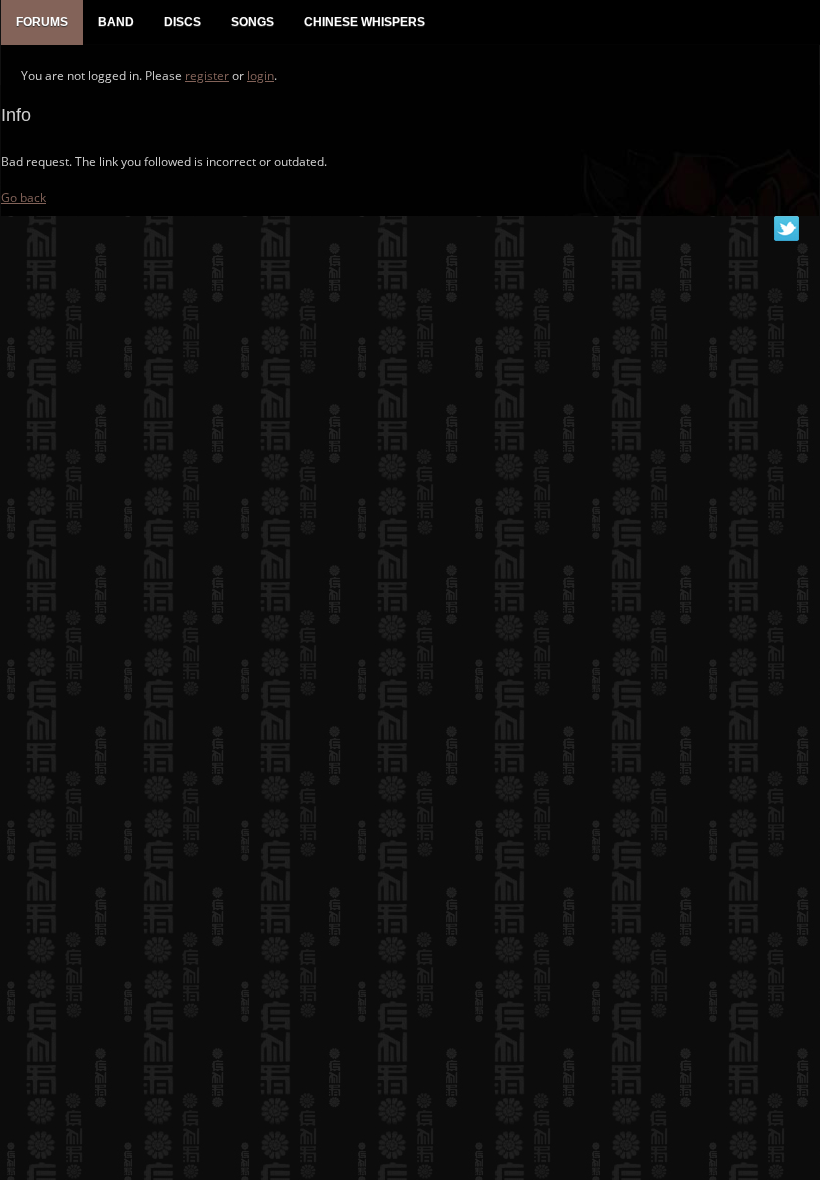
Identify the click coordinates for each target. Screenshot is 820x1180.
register (207, 75)
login (260, 75)
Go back (23, 197)
